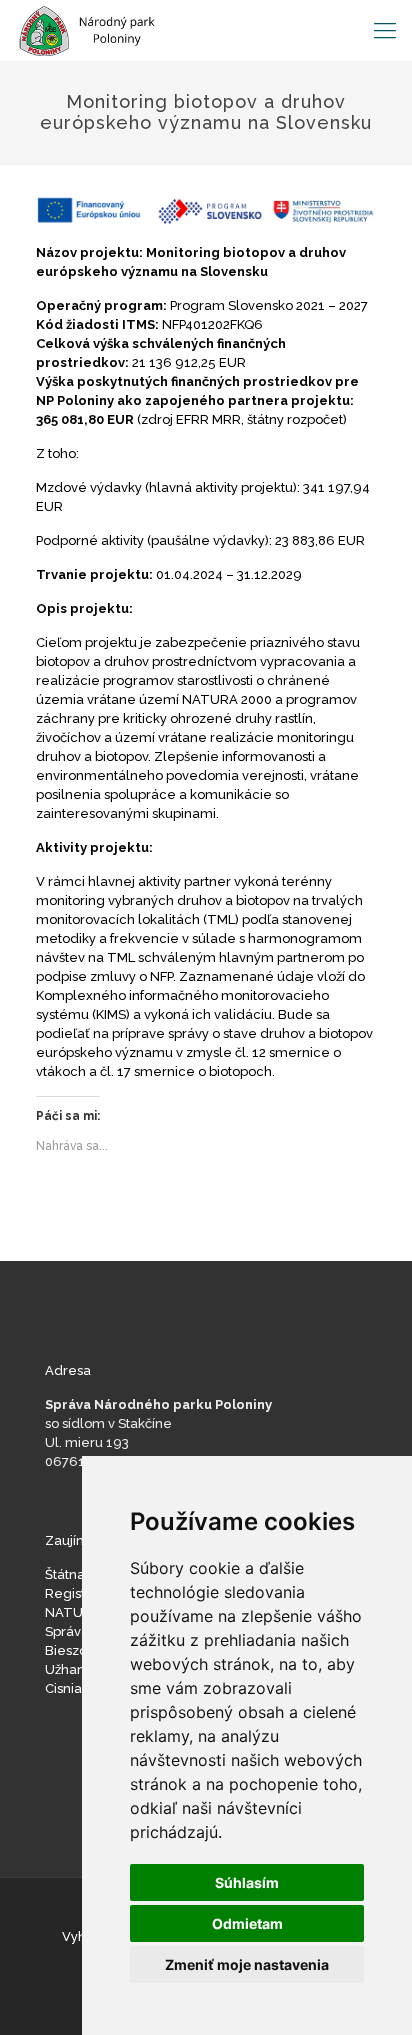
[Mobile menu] (385, 30)
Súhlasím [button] (247, 1882)
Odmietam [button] (247, 1923)
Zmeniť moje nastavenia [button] (247, 1964)
